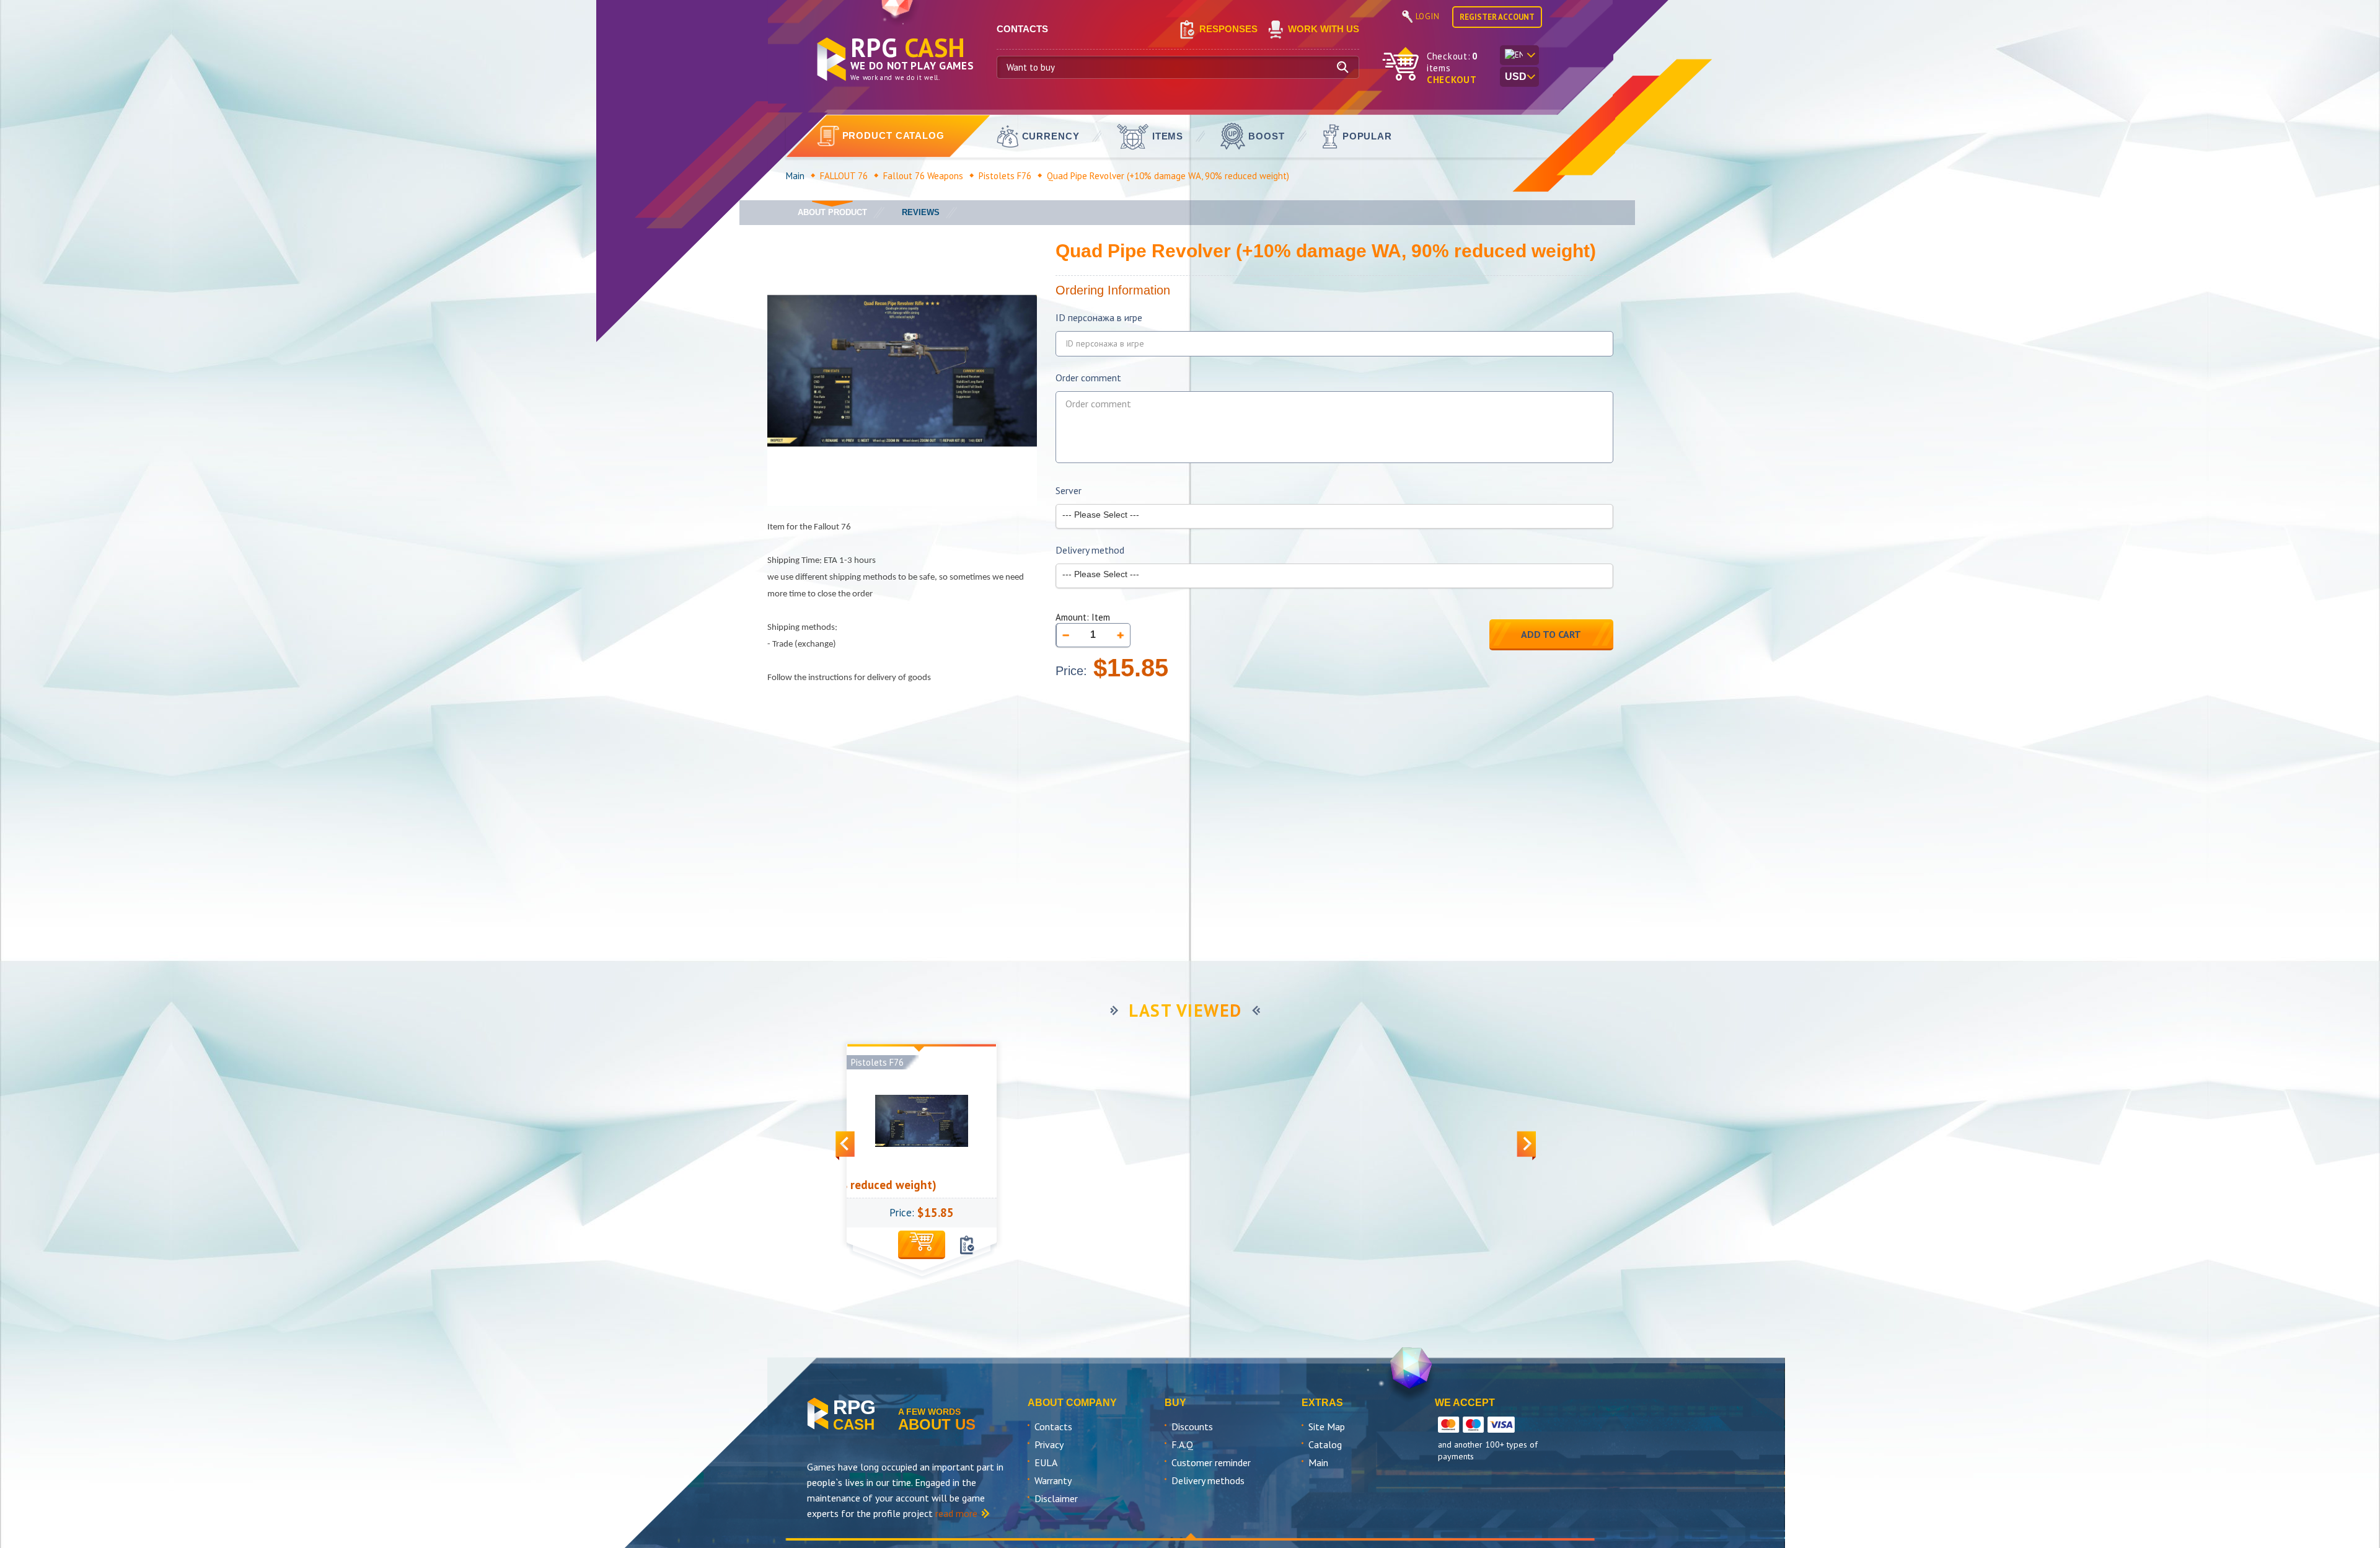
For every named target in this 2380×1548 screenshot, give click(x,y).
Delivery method (1090, 550)
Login (1428, 16)
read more (956, 1513)
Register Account (1497, 17)
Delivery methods (1208, 1480)
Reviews (921, 212)
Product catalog (894, 135)
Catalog (1325, 1444)
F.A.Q (1182, 1444)
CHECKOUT (1452, 80)
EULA (1046, 1462)
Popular (1367, 136)
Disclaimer (1056, 1498)
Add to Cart (1551, 634)
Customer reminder (1211, 1462)
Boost (1267, 136)
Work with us (1324, 29)
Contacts (1053, 1426)
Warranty (1053, 1480)
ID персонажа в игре (1099, 318)
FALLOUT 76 (844, 176)
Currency (1051, 136)
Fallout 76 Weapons (923, 176)
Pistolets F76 (1005, 176)
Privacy (1049, 1444)
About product (832, 212)
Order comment (1088, 378)
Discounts (1192, 1426)
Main (795, 176)
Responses (1228, 29)
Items (1168, 136)
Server (1069, 491)
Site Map (1327, 1426)
